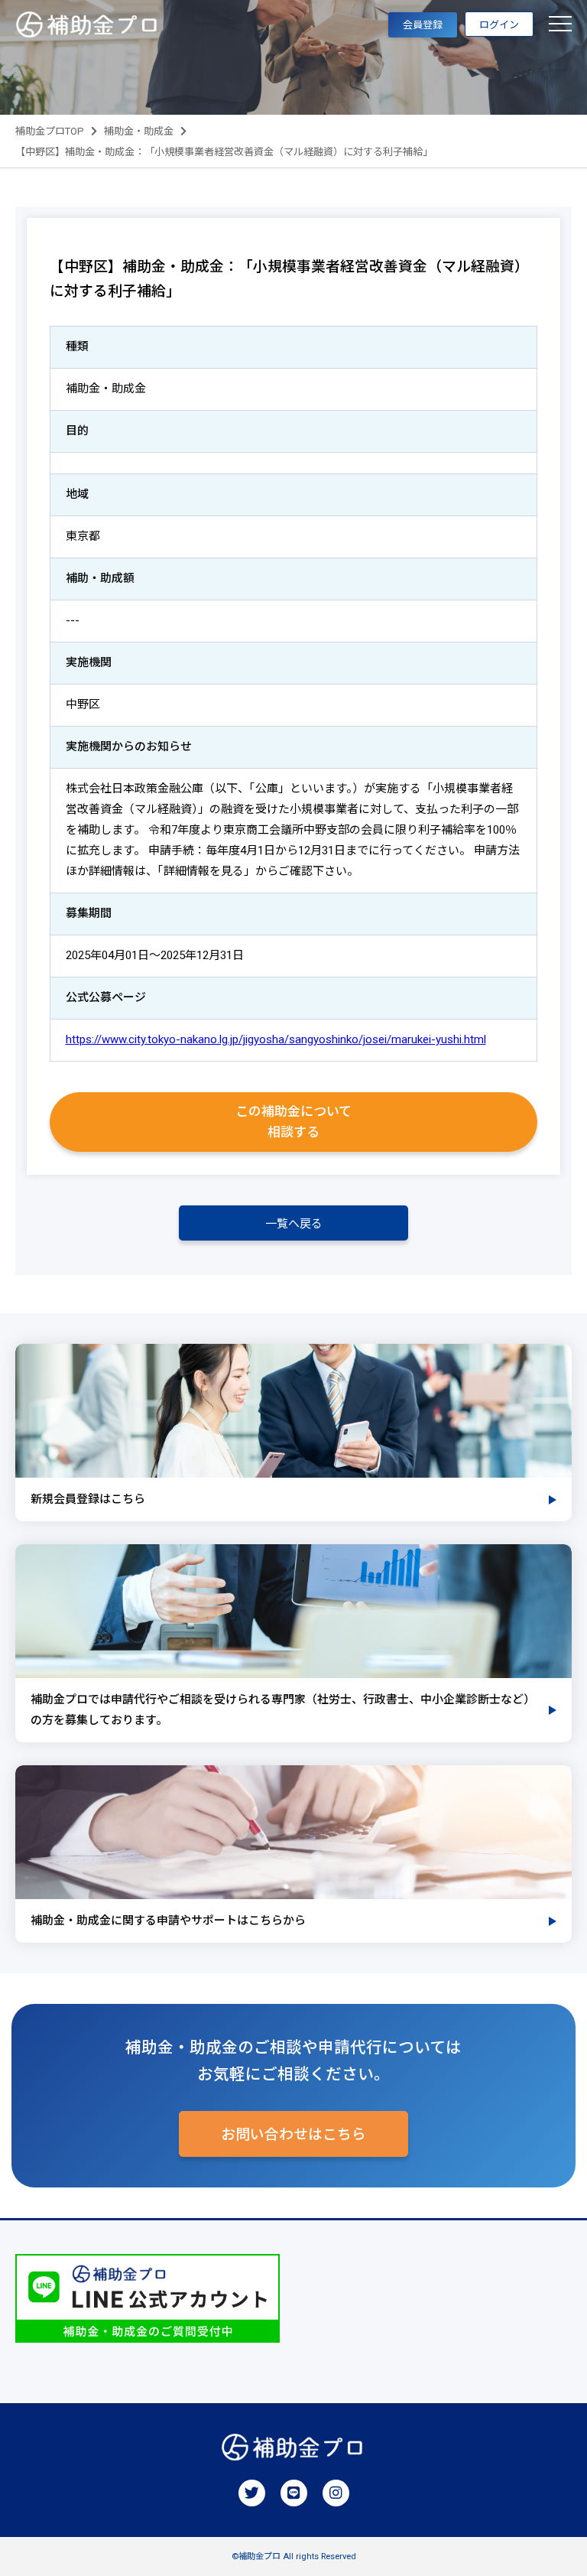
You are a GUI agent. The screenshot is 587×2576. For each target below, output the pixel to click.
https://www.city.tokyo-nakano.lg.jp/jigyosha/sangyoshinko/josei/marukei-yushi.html (276, 1039)
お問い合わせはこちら (293, 2135)
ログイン (499, 25)
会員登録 (423, 25)
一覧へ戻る (294, 1224)
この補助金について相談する (293, 1122)
